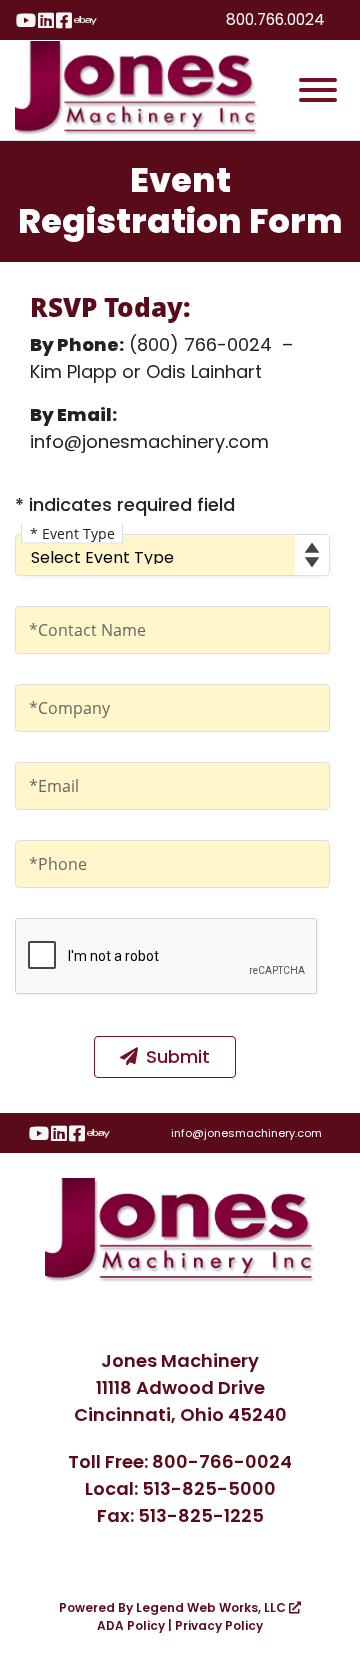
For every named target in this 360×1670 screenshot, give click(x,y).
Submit (178, 1056)
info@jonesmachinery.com (246, 1133)
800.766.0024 (275, 19)
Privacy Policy (219, 1625)
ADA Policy (131, 1625)
